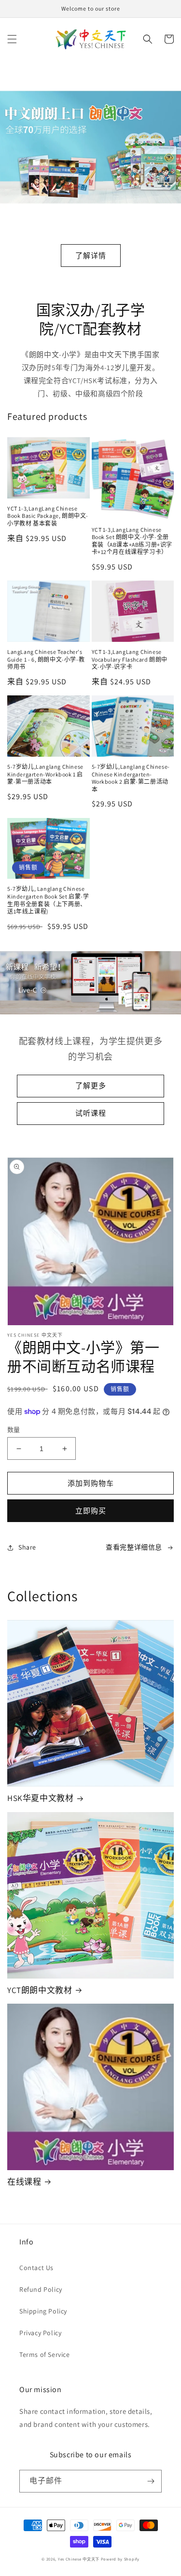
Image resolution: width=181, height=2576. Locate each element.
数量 (14, 1430)
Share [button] (27, 1547)
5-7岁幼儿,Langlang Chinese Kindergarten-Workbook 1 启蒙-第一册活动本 (45, 774)
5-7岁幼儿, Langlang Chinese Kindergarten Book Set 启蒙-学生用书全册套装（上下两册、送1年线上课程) (48, 900)
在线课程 (24, 2182)
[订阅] (151, 2481)
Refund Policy (41, 2289)
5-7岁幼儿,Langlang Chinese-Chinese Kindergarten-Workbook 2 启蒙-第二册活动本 (131, 778)
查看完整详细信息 (134, 1547)
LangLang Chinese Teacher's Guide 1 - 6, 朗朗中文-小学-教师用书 (46, 659)
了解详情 (91, 256)
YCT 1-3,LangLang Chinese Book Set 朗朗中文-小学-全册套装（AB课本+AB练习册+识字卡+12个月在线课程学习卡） (132, 541)
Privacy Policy (40, 2333)
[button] (12, 39)
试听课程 (91, 1113)
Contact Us (36, 2268)
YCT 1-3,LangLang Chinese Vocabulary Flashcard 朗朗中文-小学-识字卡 (130, 659)
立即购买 (91, 1511)
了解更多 (91, 1086)
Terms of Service (45, 2354)
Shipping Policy (43, 2311)
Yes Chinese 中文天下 (79, 2559)
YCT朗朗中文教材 (40, 1990)
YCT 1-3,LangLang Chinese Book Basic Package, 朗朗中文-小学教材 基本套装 (48, 516)
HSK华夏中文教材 (40, 1798)
